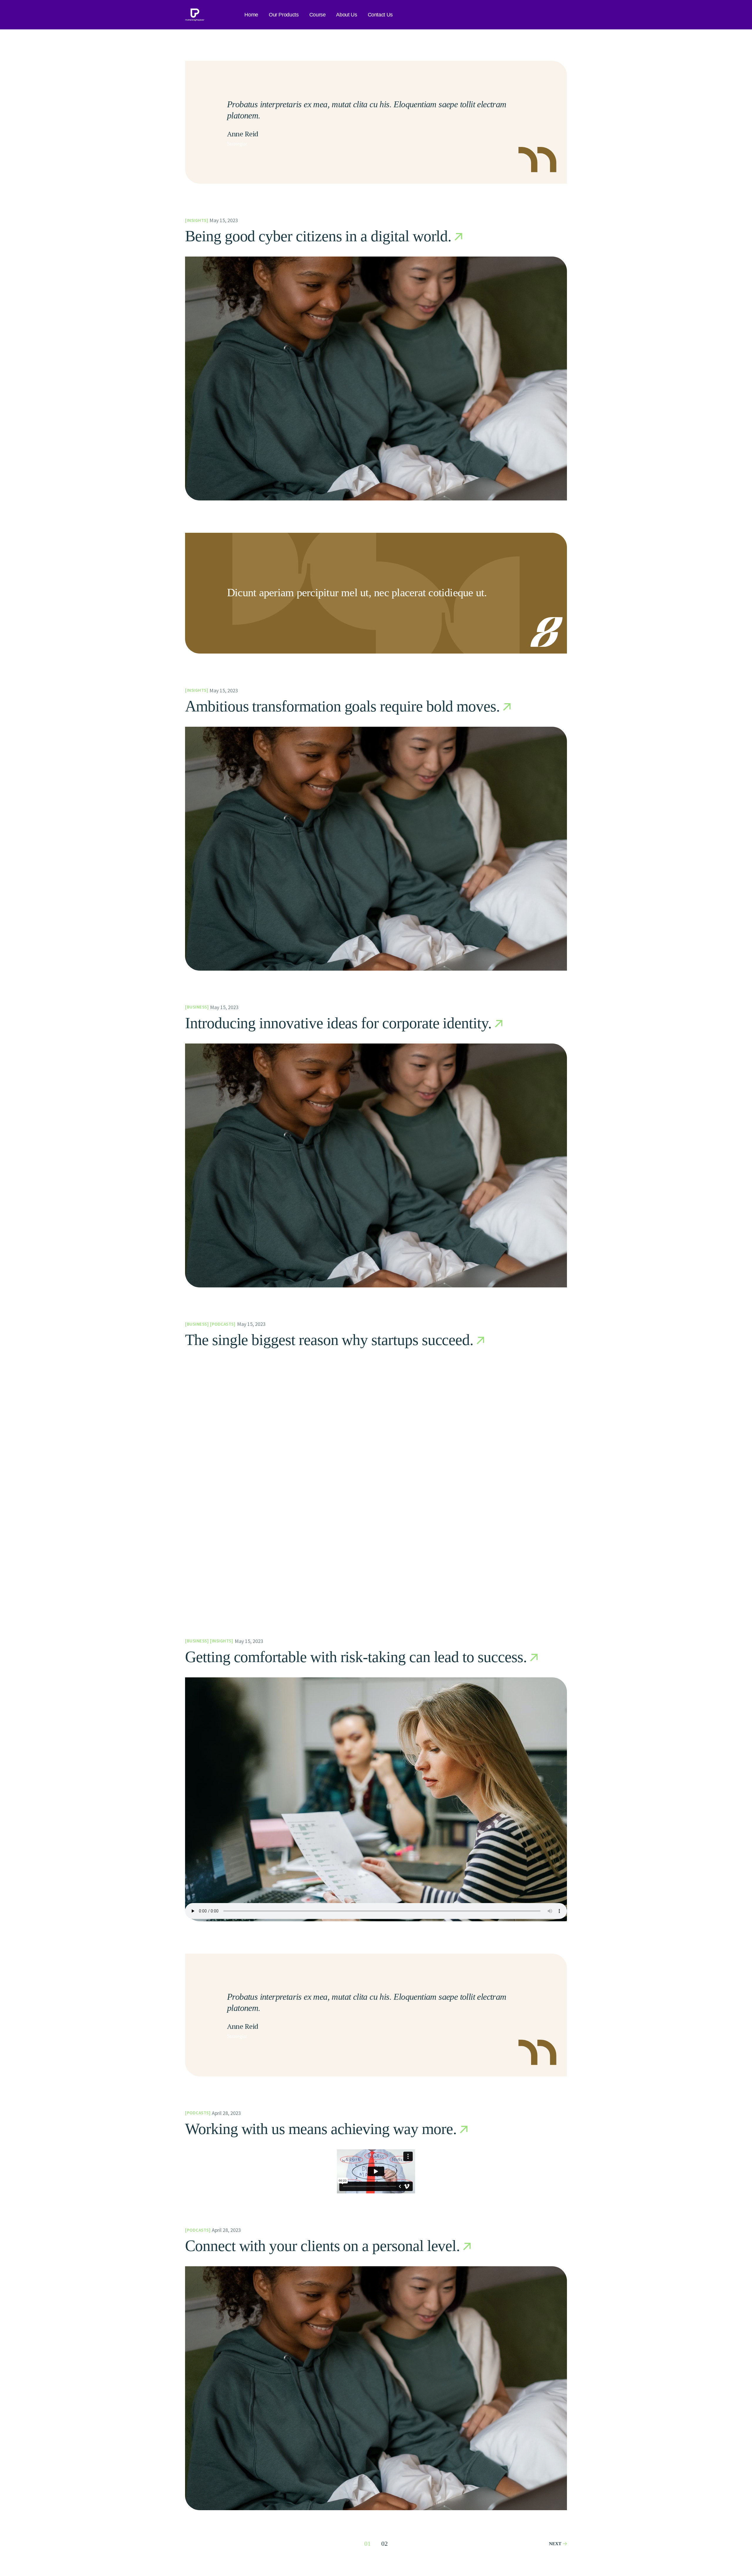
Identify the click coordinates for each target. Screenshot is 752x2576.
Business (197, 1007)
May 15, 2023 (224, 220)
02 (385, 2544)
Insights (197, 220)
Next (555, 2544)
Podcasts (223, 1324)
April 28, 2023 (226, 2113)
